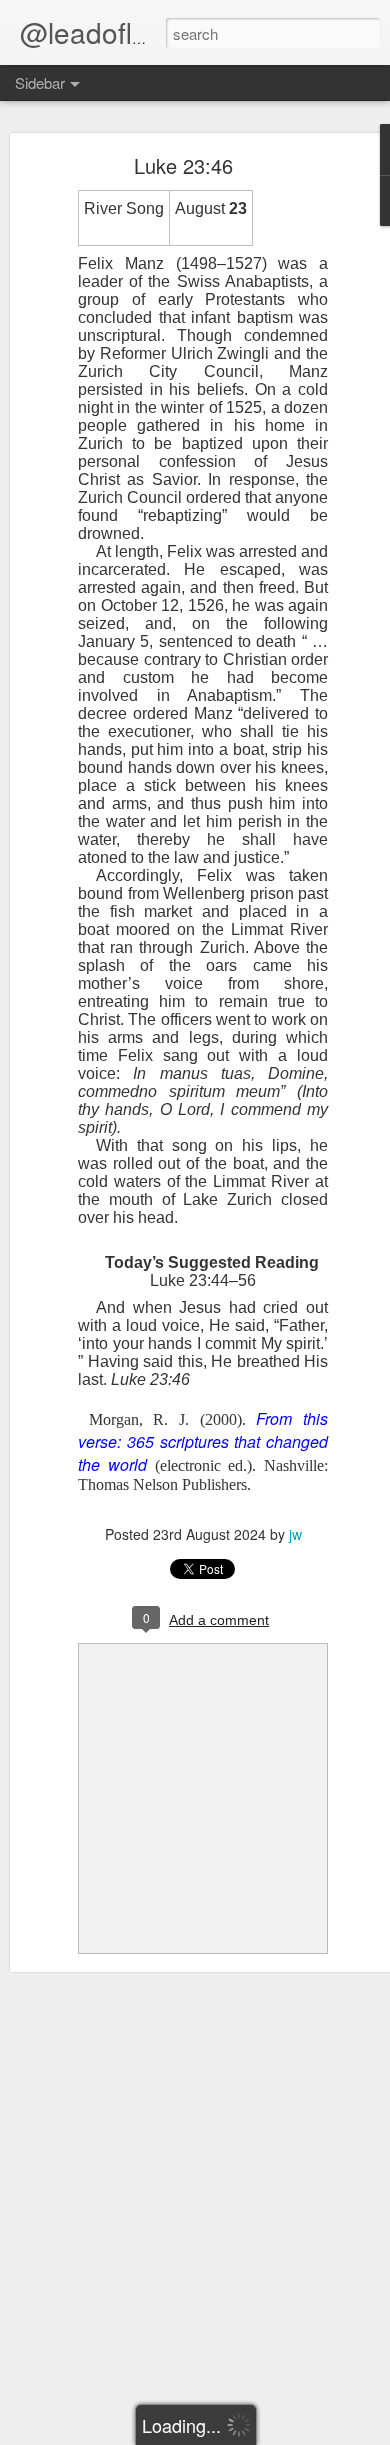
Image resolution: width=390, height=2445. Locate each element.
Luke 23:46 (183, 165)
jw (295, 1534)
